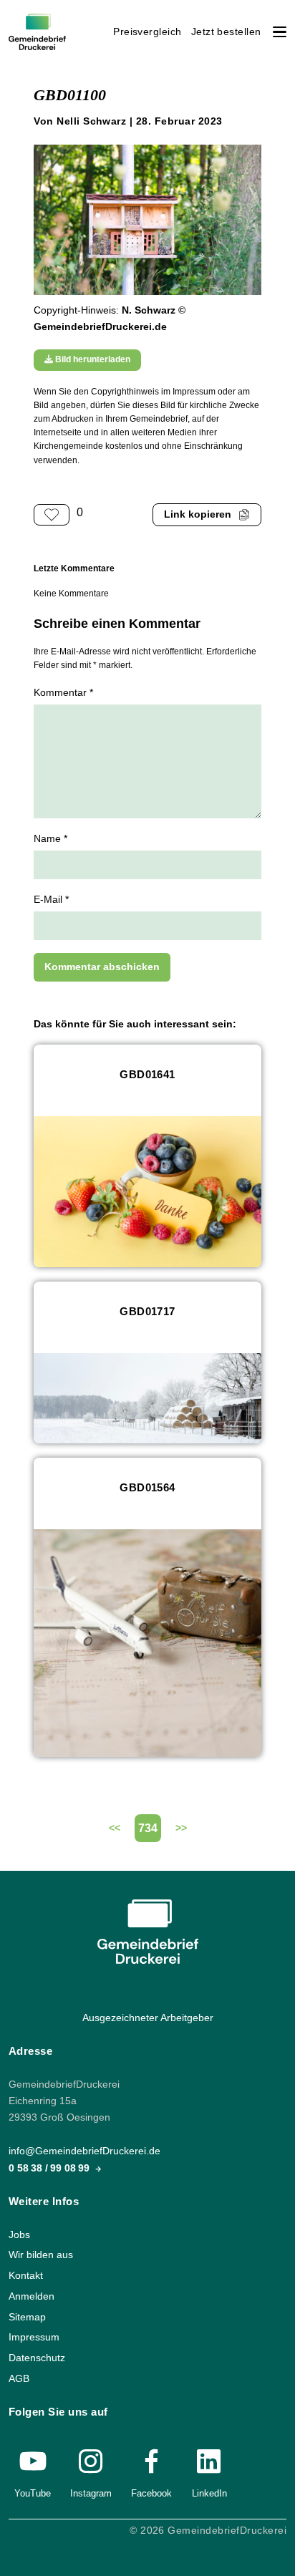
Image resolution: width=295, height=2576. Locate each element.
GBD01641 (147, 1074)
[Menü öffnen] (280, 32)
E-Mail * (51, 900)
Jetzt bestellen (226, 32)
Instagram (91, 2493)
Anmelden (32, 2296)
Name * (50, 839)
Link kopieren (198, 514)
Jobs (19, 2235)
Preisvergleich (147, 32)
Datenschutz (37, 2358)
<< (115, 1828)
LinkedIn (209, 2493)
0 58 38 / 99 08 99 (50, 2168)
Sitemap (27, 2317)
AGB (19, 2379)
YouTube (33, 2493)
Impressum (34, 2337)
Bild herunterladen (92, 359)
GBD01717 (147, 1311)
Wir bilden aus (41, 2255)
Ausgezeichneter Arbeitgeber (148, 2018)
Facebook (151, 2493)
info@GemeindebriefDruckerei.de (84, 2151)
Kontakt (26, 2276)
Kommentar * (63, 693)
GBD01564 (147, 1487)
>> (181, 1828)
